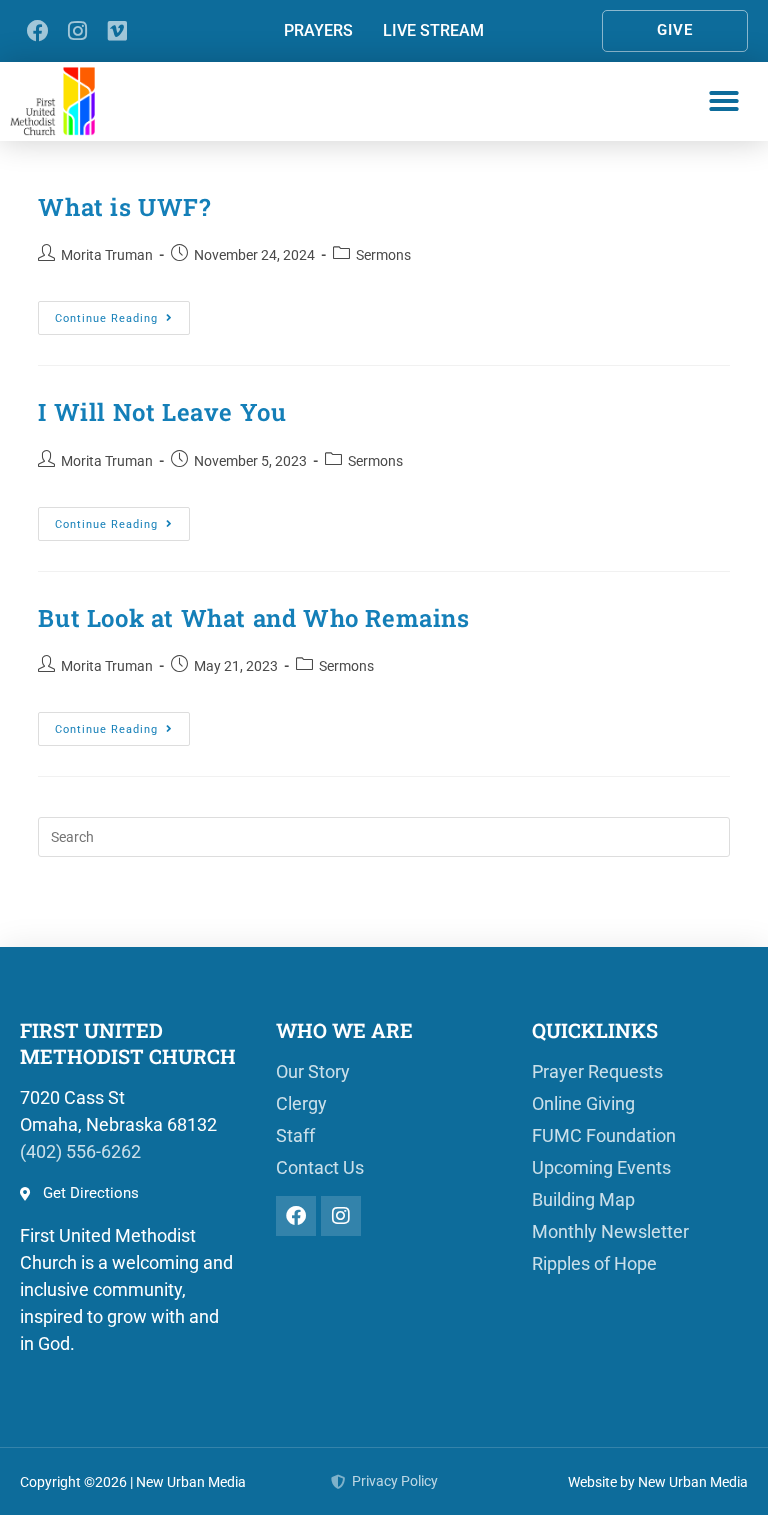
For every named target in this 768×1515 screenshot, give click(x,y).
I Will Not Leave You (162, 412)
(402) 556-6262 (80, 1151)
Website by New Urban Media (658, 1482)
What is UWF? (124, 207)
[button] (724, 101)
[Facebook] (37, 30)
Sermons (383, 255)
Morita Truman (107, 255)
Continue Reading (122, 313)
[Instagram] (77, 30)
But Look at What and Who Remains (253, 618)
